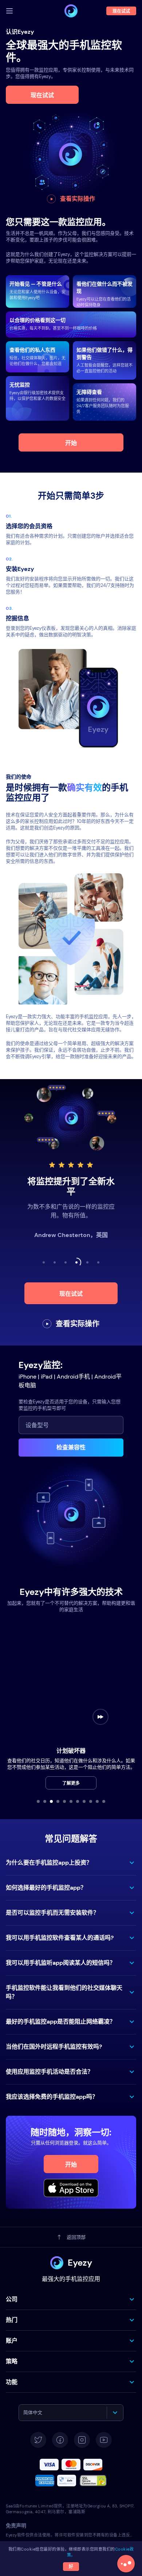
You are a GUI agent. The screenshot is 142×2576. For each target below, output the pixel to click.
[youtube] (104, 2440)
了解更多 (71, 1783)
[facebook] (60, 2440)
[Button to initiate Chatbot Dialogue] (126, 2564)
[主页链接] (71, 11)
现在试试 (42, 95)
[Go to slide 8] (84, 1801)
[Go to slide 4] (58, 1801)
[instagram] (82, 2440)
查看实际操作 (78, 199)
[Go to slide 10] (97, 1801)
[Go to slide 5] (64, 1801)
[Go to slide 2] (45, 1801)
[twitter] (38, 2440)
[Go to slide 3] (51, 1801)
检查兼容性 (71, 1447)
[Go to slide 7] (78, 1801)
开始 (71, 443)
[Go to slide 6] (71, 1801)
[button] (71, 1863)
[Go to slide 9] (91, 1801)
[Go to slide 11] (104, 1801)
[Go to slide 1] (38, 1801)
